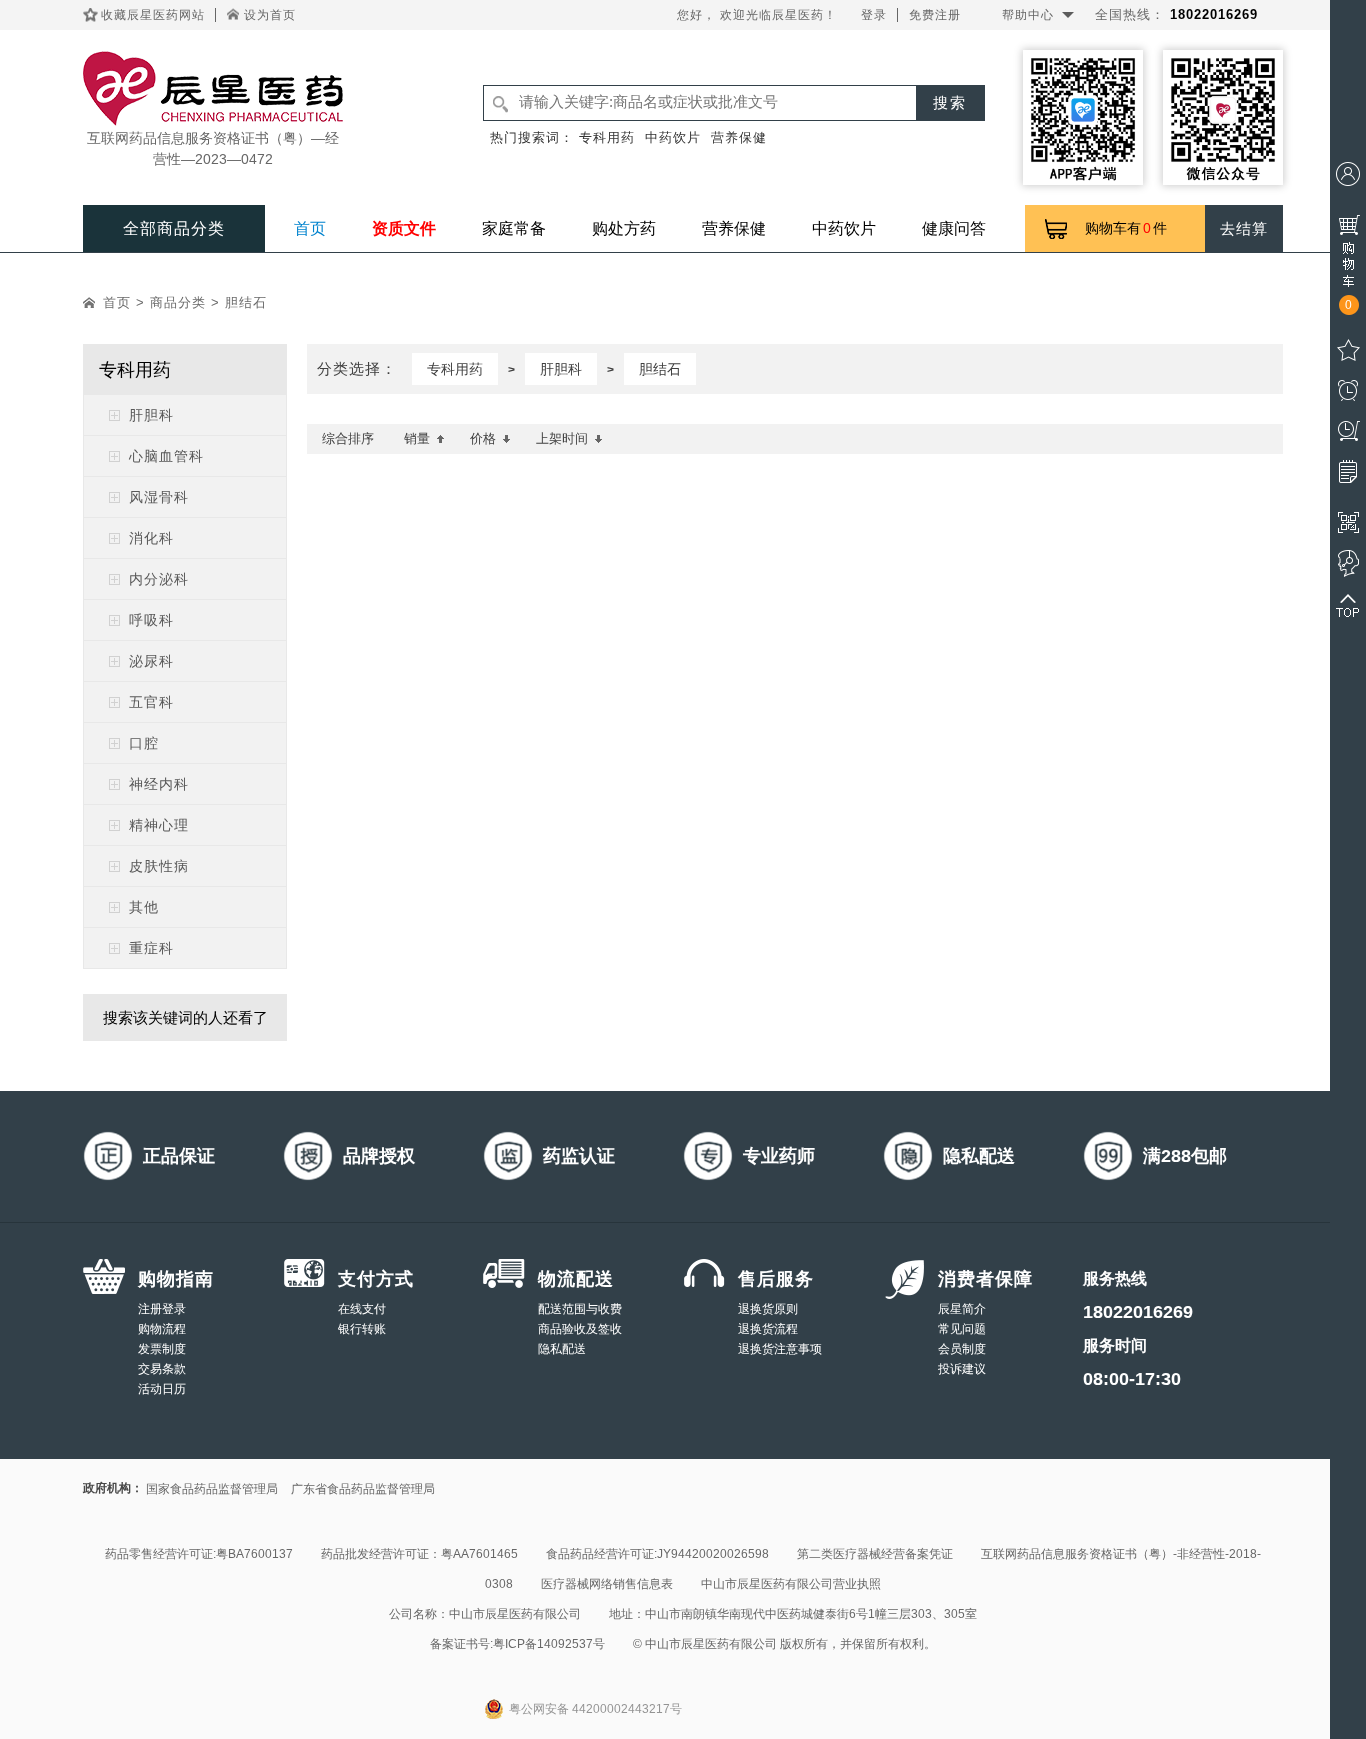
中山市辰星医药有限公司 (515, 1614)
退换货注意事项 (780, 1349)
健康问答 (954, 228)
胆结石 (246, 302)
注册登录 (162, 1309)
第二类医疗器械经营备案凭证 (875, 1554)
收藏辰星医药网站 (153, 15)
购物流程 (162, 1329)
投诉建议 (962, 1369)
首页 (310, 228)
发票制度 (162, 1349)
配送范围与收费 (580, 1309)
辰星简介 (962, 1309)
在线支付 (362, 1309)
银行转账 (362, 1329)
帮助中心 (1028, 15)
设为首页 (270, 15)
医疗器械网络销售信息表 (607, 1584)
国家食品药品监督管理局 (212, 1489)
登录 (874, 15)
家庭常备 (514, 228)
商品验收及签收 (580, 1329)
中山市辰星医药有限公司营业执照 (791, 1584)
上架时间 (562, 438)
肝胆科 (561, 369)
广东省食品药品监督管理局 (363, 1489)
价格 (483, 438)
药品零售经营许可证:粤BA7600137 (199, 1554)
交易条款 (162, 1369)
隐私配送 (562, 1349)
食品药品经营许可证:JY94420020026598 (657, 1554)
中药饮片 (673, 137)
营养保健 (739, 137)
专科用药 (607, 137)
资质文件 (404, 228)
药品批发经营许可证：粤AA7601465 (419, 1554)
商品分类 (178, 302)
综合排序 (348, 438)
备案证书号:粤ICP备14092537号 (517, 1644)
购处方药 (624, 228)
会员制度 (962, 1349)
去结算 (1244, 228)
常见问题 (962, 1329)
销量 (417, 438)
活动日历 (162, 1389)
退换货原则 (768, 1309)
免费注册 (935, 15)
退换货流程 (768, 1329)
